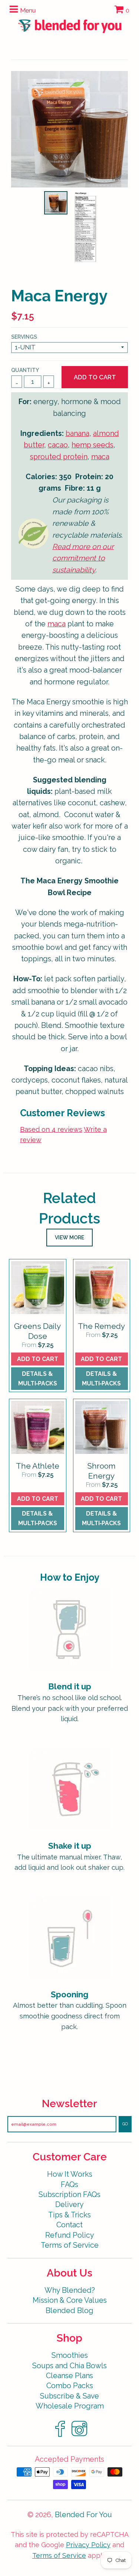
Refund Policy (70, 2235)
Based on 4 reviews (51, 1129)
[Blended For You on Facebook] (60, 2436)
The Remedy (101, 1326)
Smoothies (70, 2355)
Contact (69, 2225)
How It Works (70, 2174)
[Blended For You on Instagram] (79, 2436)
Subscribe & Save (69, 2396)
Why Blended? (70, 2290)
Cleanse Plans (69, 2376)
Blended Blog (69, 2311)
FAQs (69, 2185)
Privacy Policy (88, 2545)
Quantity (25, 370)
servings (24, 337)
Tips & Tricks (69, 2215)
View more (69, 1238)
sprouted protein (59, 457)
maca (100, 457)
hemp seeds (92, 445)
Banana (77, 434)
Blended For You (83, 2515)
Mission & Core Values (70, 2300)
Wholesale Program (70, 2406)
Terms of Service (70, 2245)
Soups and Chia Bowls (69, 2366)
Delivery (69, 2205)
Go (125, 2124)
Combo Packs (70, 2386)
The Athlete (38, 1466)
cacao (58, 445)
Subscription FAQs (69, 2195)
